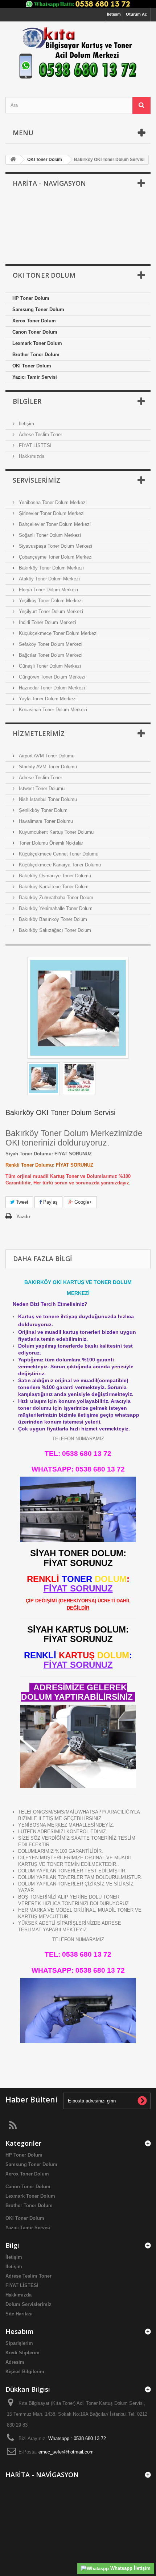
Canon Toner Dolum (35, 332)
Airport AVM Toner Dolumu (46, 756)
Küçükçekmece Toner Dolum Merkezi (58, 633)
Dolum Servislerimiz (28, 2304)
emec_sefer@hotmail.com (66, 2452)
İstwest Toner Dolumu (41, 788)
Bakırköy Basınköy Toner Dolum (52, 919)
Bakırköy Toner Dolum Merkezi (51, 568)
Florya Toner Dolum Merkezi (48, 590)
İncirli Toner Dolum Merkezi (47, 622)
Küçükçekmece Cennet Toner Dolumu (58, 854)
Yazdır (23, 1217)
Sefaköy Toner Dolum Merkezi (50, 644)
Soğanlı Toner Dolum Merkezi (49, 535)
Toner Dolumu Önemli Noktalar (50, 843)
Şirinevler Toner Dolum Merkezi (51, 513)
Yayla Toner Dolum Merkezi (47, 699)
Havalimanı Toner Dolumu (45, 821)
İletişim (114, 14)
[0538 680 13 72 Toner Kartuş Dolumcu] (78, 53)
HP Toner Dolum (31, 298)
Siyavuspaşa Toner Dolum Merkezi (55, 546)
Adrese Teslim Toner (40, 434)
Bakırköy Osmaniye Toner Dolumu (54, 876)
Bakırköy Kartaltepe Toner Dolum (53, 887)
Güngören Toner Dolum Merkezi (51, 677)
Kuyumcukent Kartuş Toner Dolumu (56, 832)
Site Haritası (19, 2314)
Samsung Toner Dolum (38, 309)
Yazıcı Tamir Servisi (35, 377)
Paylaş (50, 1202)
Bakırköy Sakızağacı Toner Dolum (54, 930)
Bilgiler (27, 401)
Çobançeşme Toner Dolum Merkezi (55, 557)
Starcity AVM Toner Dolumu (47, 767)
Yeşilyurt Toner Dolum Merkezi (50, 611)
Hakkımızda (31, 456)
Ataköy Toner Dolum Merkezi (49, 579)
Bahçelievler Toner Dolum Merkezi (54, 524)
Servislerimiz (36, 480)
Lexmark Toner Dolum (37, 343)
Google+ (83, 1202)
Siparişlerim (19, 2343)
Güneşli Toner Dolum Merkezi (49, 666)
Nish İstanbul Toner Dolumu (47, 799)
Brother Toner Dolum (36, 355)
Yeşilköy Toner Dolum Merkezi (50, 601)
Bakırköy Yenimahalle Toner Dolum (55, 908)
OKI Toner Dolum (32, 366)
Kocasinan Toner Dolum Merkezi (52, 710)
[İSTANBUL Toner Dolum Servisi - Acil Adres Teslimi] (78, 1008)
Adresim (15, 2362)
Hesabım (20, 2331)
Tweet (21, 1202)
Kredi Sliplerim (22, 2353)
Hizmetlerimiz (39, 733)
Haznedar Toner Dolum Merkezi (51, 688)
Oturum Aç (136, 14)
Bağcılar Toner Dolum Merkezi (50, 655)
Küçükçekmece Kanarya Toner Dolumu (59, 865)
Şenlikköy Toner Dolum (42, 810)
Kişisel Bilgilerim (25, 2372)
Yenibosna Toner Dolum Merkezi (52, 502)
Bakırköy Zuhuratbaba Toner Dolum (55, 897)
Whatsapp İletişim (130, 2568)
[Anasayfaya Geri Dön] (13, 160)
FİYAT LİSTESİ (34, 445)
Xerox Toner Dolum (34, 321)
